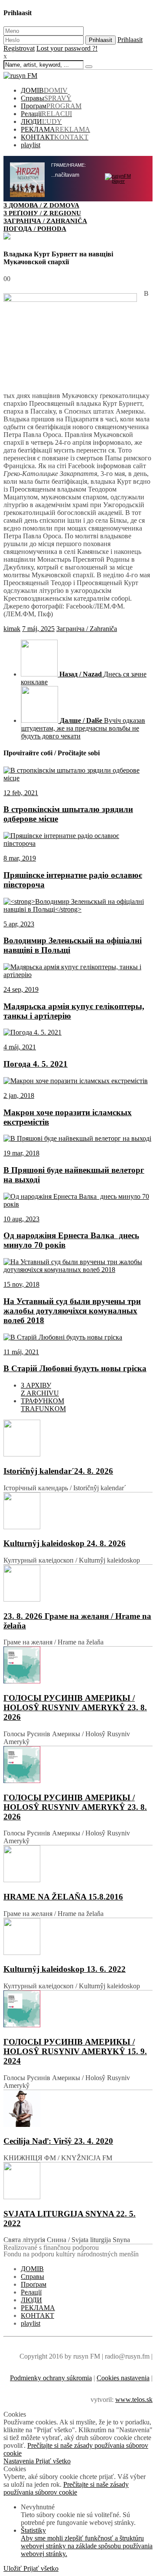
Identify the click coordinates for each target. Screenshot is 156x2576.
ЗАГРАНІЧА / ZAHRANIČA (45, 221)
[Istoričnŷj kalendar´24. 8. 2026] (78, 1439)
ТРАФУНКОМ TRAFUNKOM (43, 1405)
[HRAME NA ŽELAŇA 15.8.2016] (78, 1865)
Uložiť (13, 2568)
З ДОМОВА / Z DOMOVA (41, 205)
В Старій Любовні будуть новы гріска (75, 1368)
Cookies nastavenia (123, 2378)
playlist (31, 145)
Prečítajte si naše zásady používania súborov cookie (66, 2488)
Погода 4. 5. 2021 (36, 1064)
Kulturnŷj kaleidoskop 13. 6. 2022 (65, 1969)
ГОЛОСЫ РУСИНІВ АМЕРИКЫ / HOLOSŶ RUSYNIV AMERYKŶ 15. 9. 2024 (75, 2051)
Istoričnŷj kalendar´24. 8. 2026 (58, 1471)
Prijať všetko (53, 2461)
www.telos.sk (134, 2400)
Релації (46, 114)
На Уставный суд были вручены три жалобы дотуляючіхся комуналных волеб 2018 (72, 1311)
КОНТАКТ (55, 137)
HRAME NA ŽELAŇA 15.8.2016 (63, 1897)
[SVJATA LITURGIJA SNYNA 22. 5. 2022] (78, 2182)
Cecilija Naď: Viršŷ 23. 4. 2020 (58, 2141)
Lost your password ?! (67, 48)
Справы (46, 98)
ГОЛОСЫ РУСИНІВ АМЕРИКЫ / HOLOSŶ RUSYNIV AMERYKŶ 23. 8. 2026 (75, 1707)
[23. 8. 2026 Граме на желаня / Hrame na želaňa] (78, 1584)
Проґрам (51, 106)
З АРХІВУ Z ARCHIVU (40, 1389)
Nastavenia (19, 2461)
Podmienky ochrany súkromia (51, 2378)
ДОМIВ (44, 90)
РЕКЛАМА (55, 129)
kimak (12, 629)
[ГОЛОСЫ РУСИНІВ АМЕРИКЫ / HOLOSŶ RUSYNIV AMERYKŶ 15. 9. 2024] (78, 2010)
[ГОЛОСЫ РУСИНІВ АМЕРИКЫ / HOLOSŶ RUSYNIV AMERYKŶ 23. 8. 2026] (78, 1666)
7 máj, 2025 (38, 629)
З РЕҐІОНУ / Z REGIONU (42, 213)
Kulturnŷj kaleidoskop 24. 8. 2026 (65, 1543)
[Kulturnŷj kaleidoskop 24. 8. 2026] (78, 1512)
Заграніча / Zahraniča (87, 629)
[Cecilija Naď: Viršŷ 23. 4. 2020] (78, 2109)
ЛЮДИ (41, 121)
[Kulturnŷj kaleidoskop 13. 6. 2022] (78, 1937)
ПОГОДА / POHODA (35, 228)
